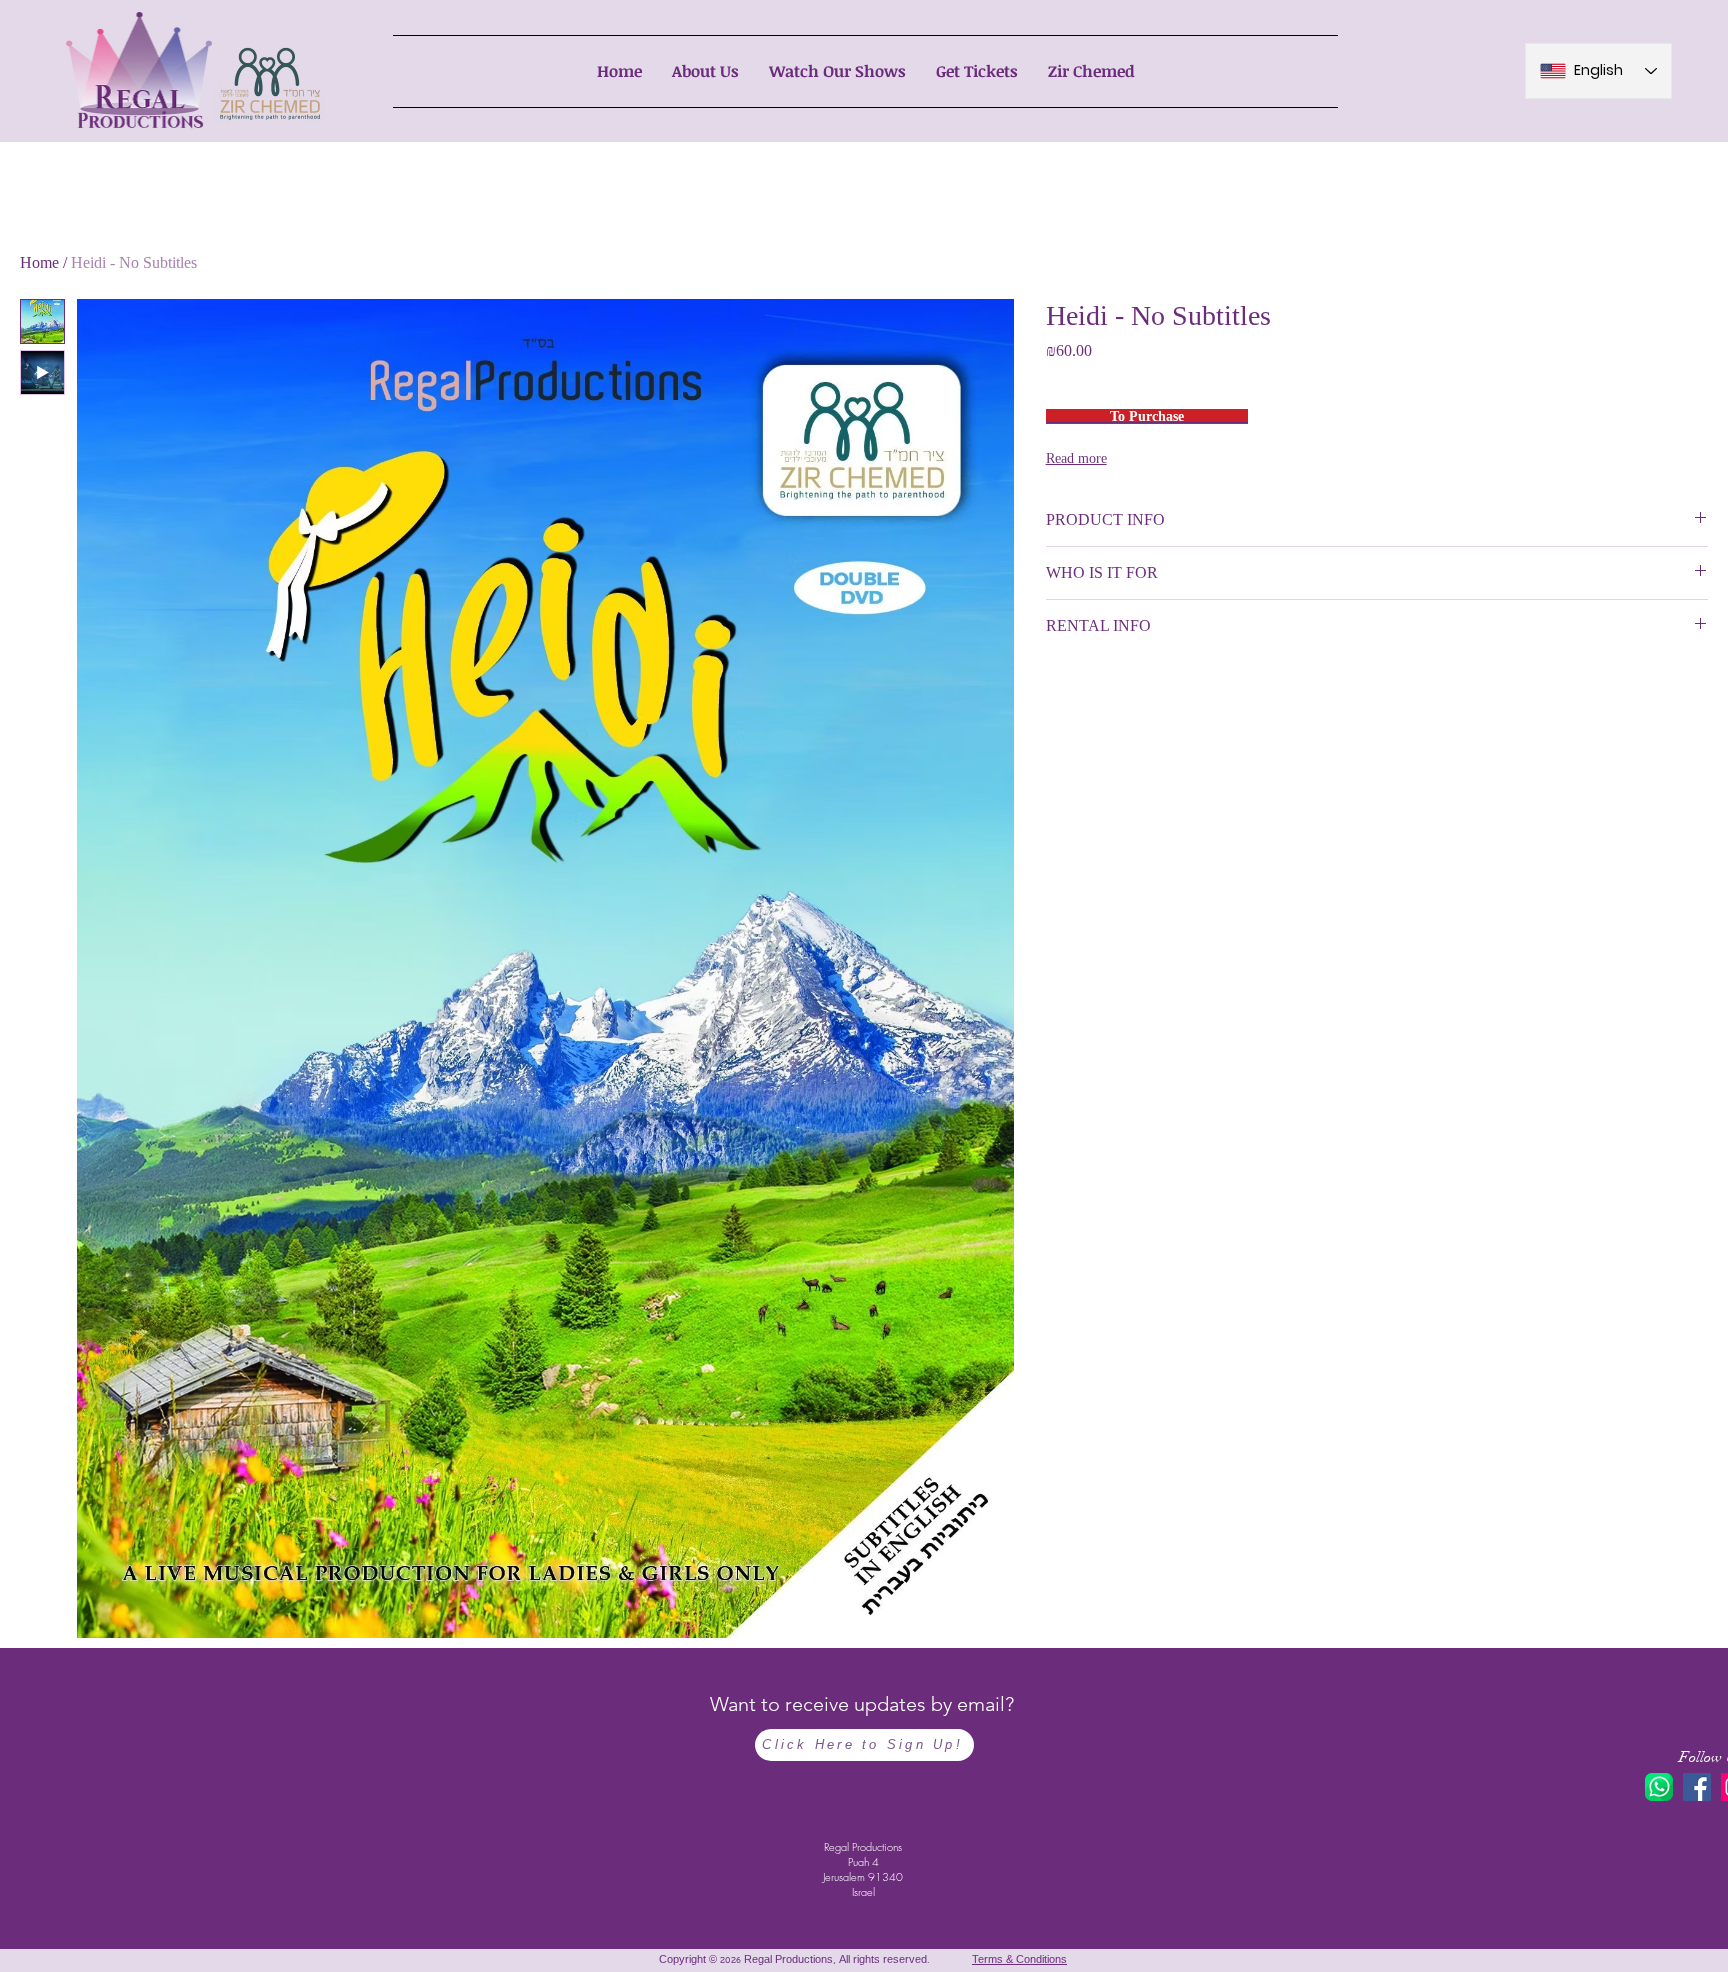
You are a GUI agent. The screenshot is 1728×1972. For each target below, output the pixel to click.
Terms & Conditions (1019, 1961)
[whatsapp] (1659, 1787)
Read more (1076, 458)
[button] (837, 71)
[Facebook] (1697, 1787)
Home (39, 262)
